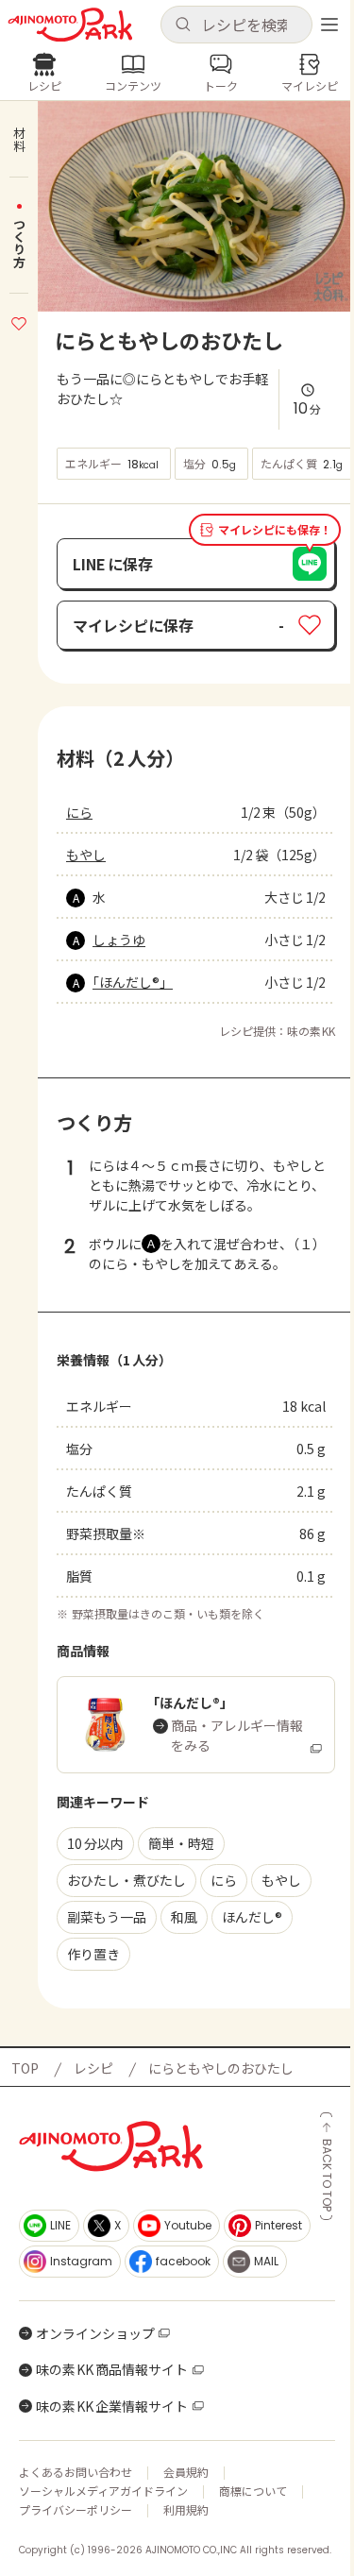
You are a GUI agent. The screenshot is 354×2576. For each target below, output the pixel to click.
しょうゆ (119, 940)
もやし (86, 855)
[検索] (183, 25)
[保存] (19, 321)
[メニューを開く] (329, 25)
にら (79, 812)
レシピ (93, 2068)
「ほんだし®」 (133, 982)
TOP (25, 2068)
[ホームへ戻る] (70, 25)
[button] (237, 25)
